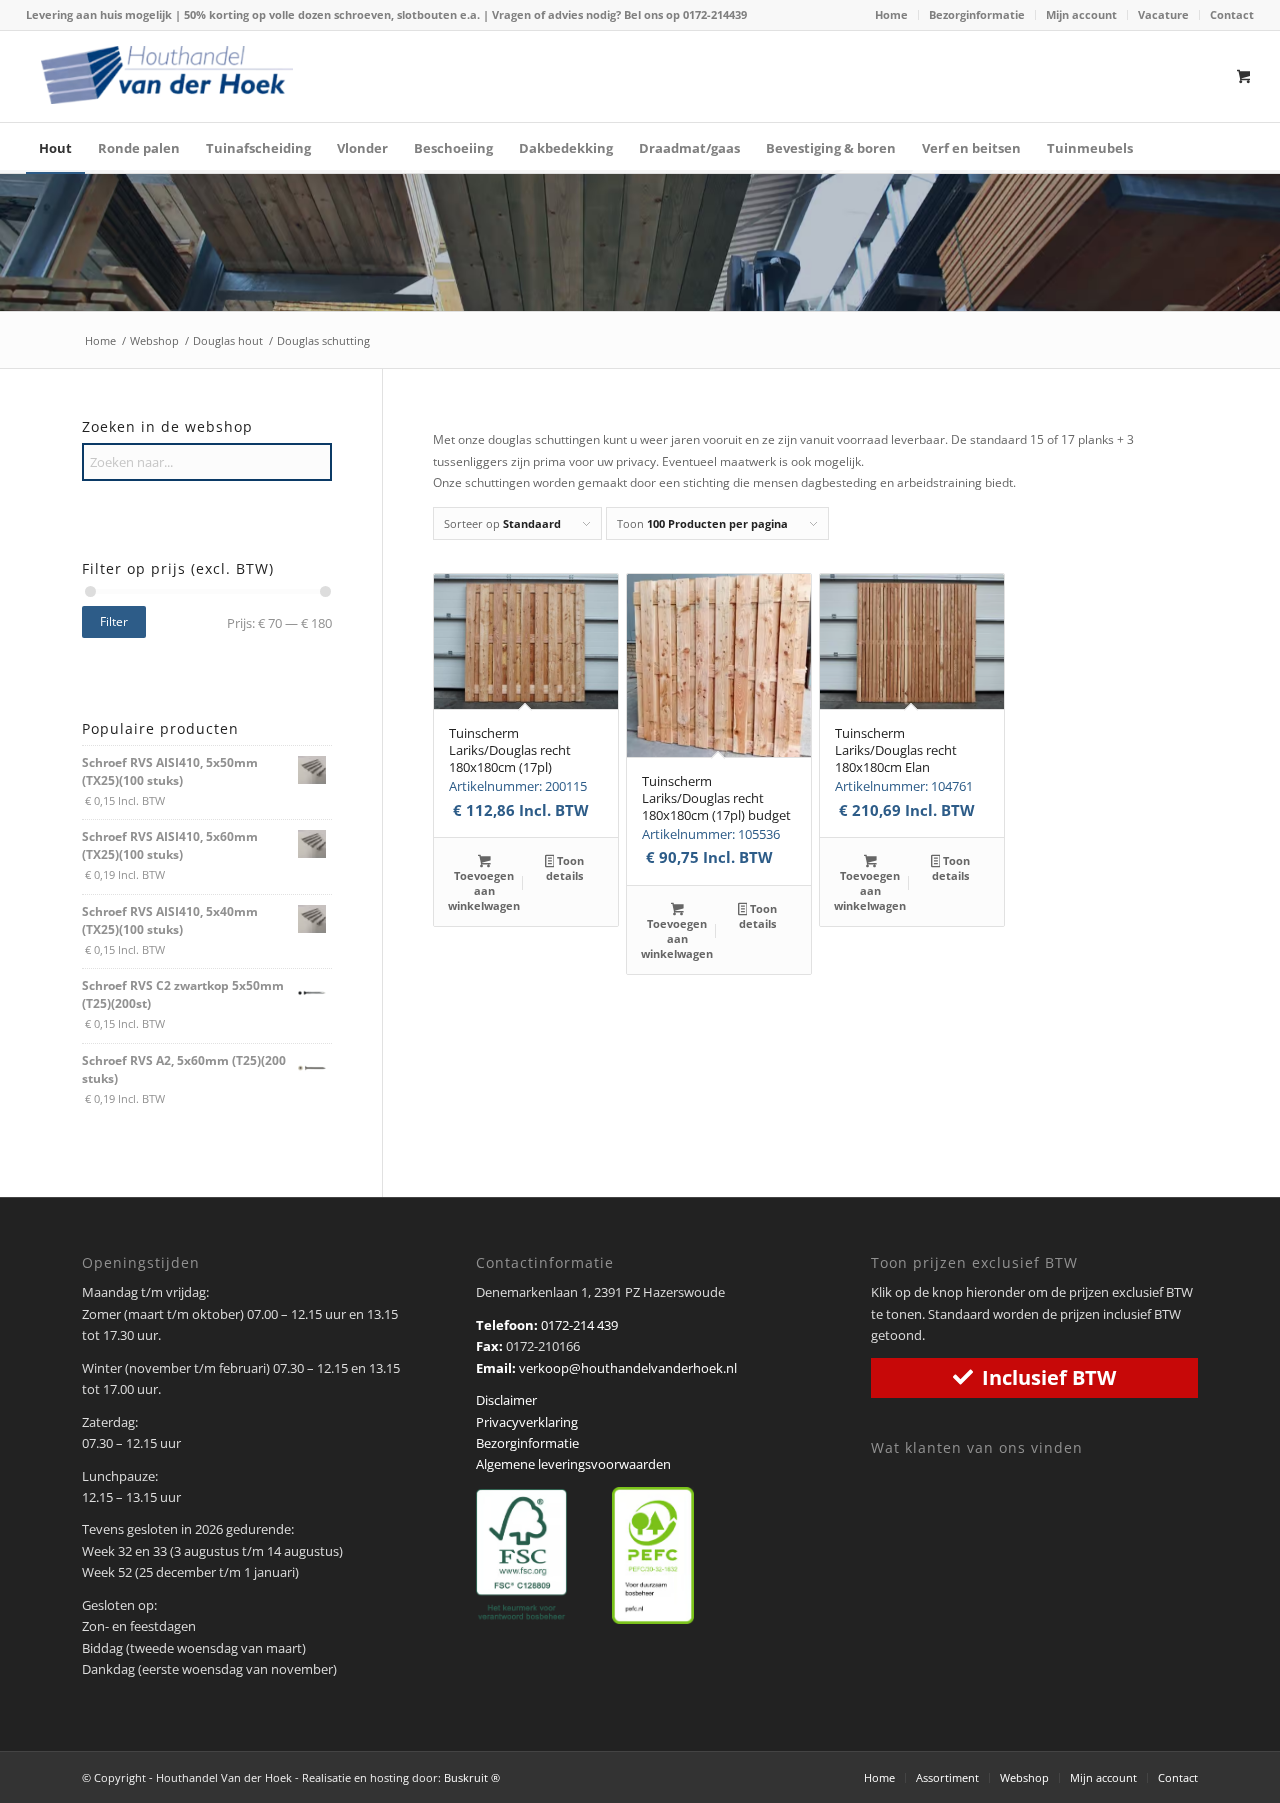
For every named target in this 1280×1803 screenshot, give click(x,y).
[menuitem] (892, 15)
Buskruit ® (472, 1777)
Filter (114, 621)
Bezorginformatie (977, 14)
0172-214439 (715, 14)
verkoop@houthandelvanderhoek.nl (628, 1368)
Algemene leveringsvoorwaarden (573, 1464)
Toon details (565, 868)
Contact (1232, 14)
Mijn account (1081, 14)
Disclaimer (506, 1400)
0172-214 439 (579, 1325)
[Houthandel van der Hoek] (167, 75)
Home (891, 14)
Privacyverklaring (527, 1422)
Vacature (1163, 14)
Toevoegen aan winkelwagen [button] (484, 890)
